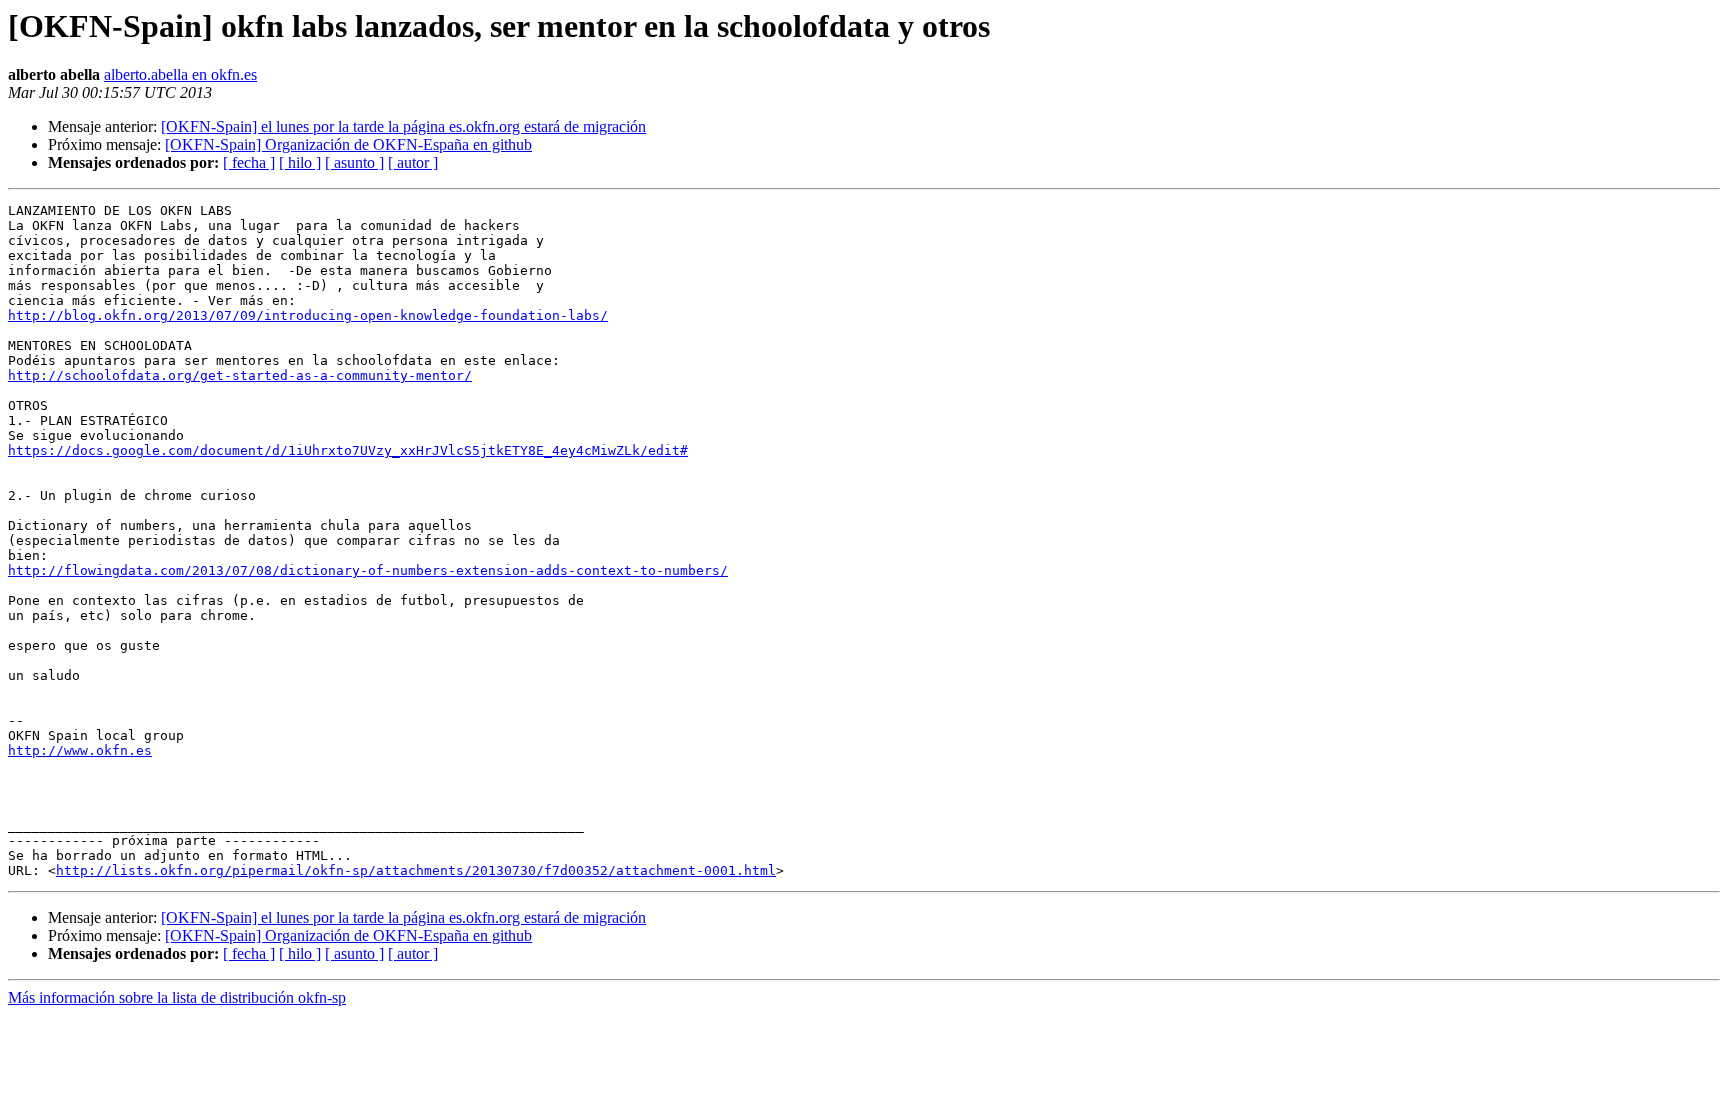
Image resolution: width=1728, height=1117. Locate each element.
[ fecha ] (249, 162)
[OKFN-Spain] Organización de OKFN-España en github (348, 144)
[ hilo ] (300, 162)
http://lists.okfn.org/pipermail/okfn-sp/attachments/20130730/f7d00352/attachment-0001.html (416, 870)
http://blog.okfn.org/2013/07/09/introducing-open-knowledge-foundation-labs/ (308, 315)
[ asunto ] (354, 162)
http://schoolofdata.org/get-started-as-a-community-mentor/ (240, 375)
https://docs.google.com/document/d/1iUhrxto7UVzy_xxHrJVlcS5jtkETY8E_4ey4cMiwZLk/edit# (348, 450)
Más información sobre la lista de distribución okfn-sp (177, 997)
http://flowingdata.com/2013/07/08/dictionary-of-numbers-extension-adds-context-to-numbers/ (368, 570)
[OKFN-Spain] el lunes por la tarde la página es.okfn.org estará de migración (403, 126)
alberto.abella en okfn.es (180, 74)
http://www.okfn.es (80, 750)
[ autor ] (413, 162)
